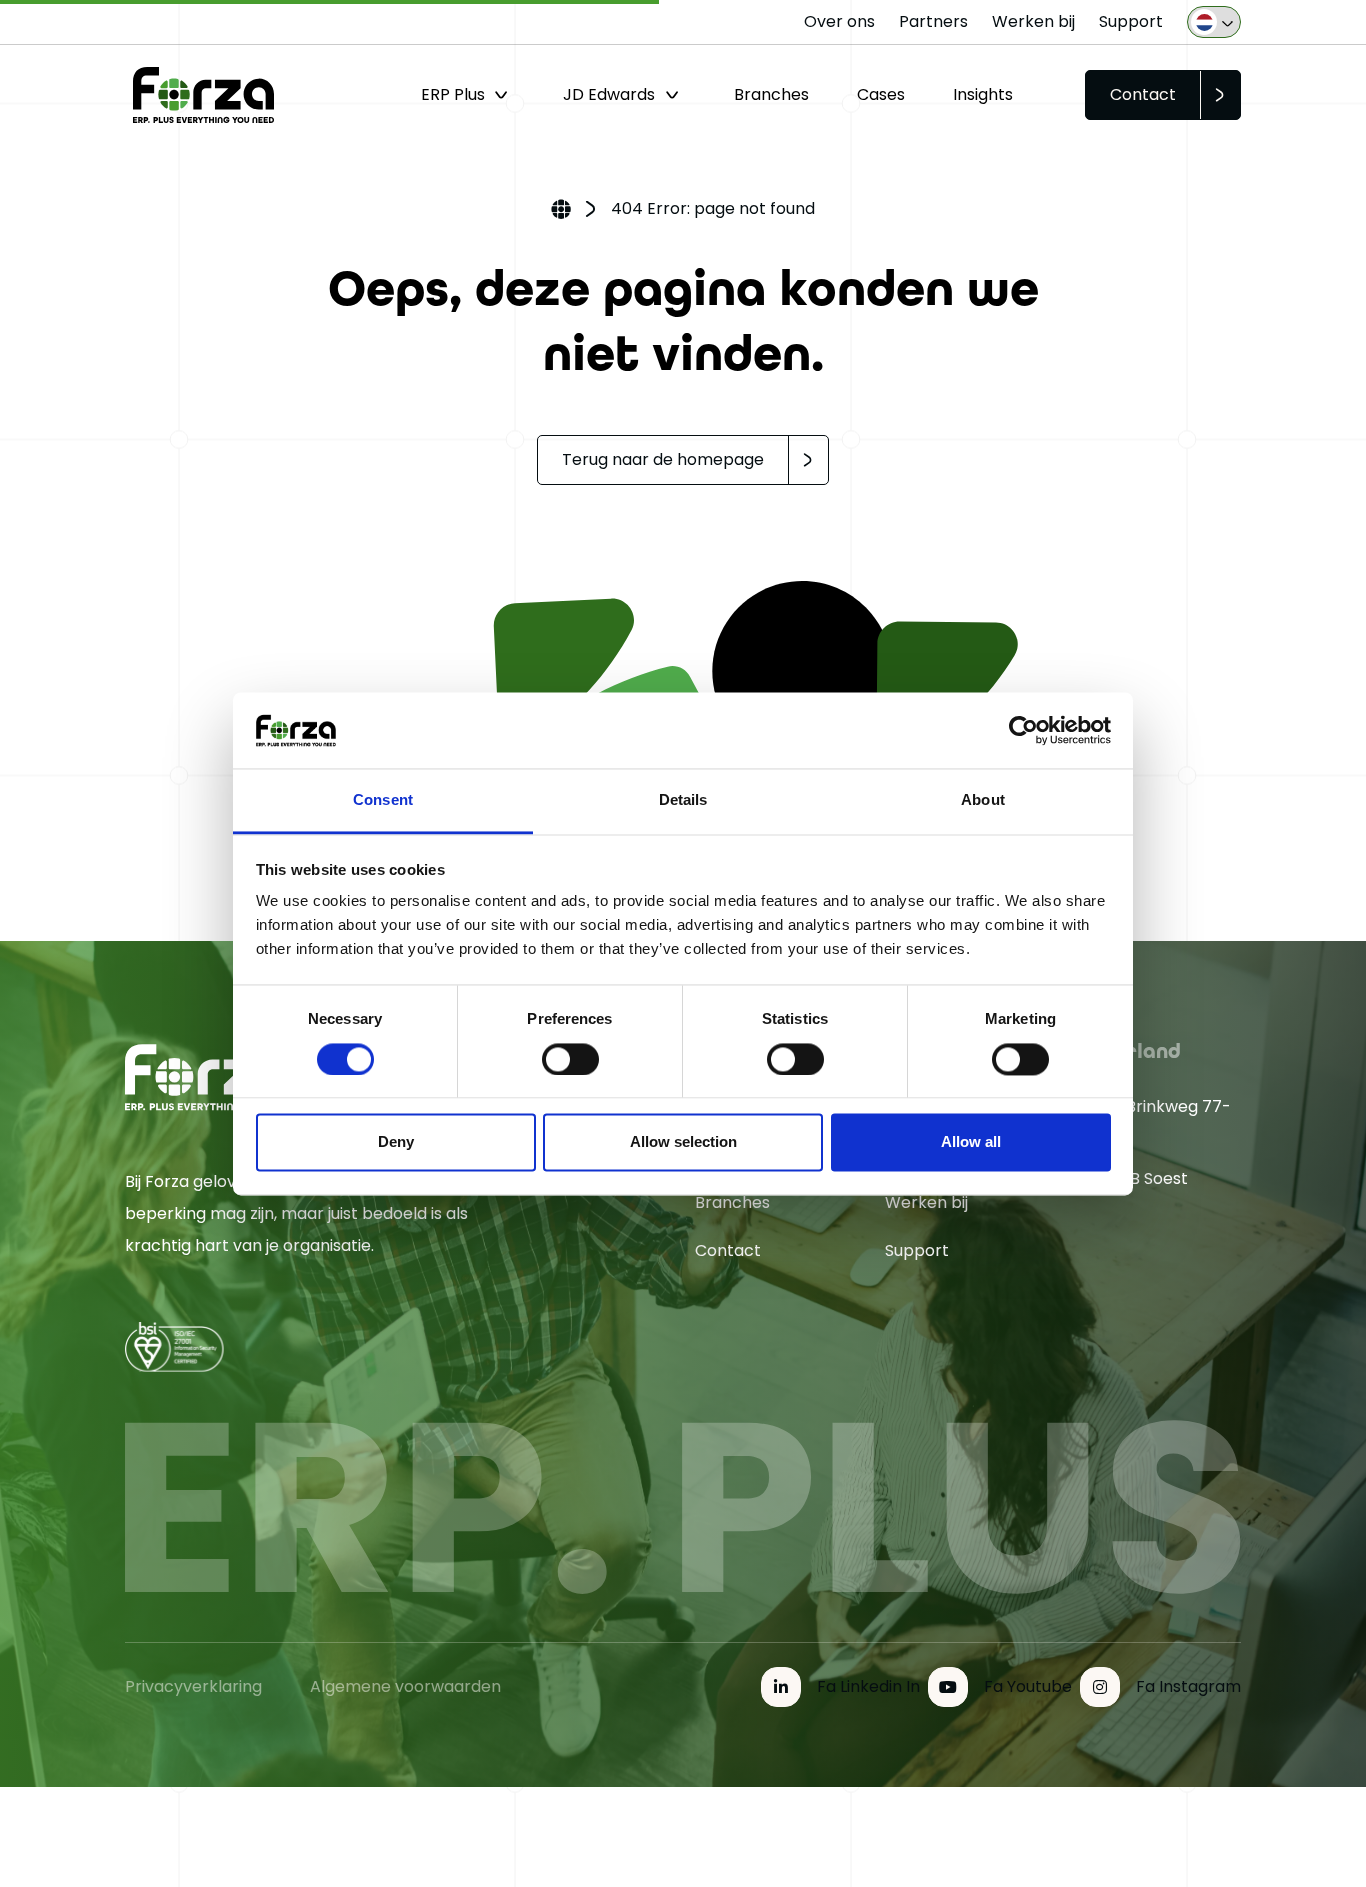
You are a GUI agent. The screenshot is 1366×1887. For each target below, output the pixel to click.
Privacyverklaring (193, 1686)
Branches (771, 94)
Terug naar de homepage (663, 459)
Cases (881, 94)
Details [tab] (683, 800)
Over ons (839, 21)
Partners (933, 21)
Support (1131, 21)
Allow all (971, 1142)
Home (561, 211)
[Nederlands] (1214, 22)
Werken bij (1033, 21)
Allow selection (683, 1142)
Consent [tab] (383, 800)
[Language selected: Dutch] (1214, 22)
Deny (396, 1142)
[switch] (570, 1059)
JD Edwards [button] (609, 94)
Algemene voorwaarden (405, 1686)
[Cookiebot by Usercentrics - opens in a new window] (1023, 730)
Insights (983, 94)
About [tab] (983, 800)
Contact (1143, 94)
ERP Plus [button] (453, 94)
